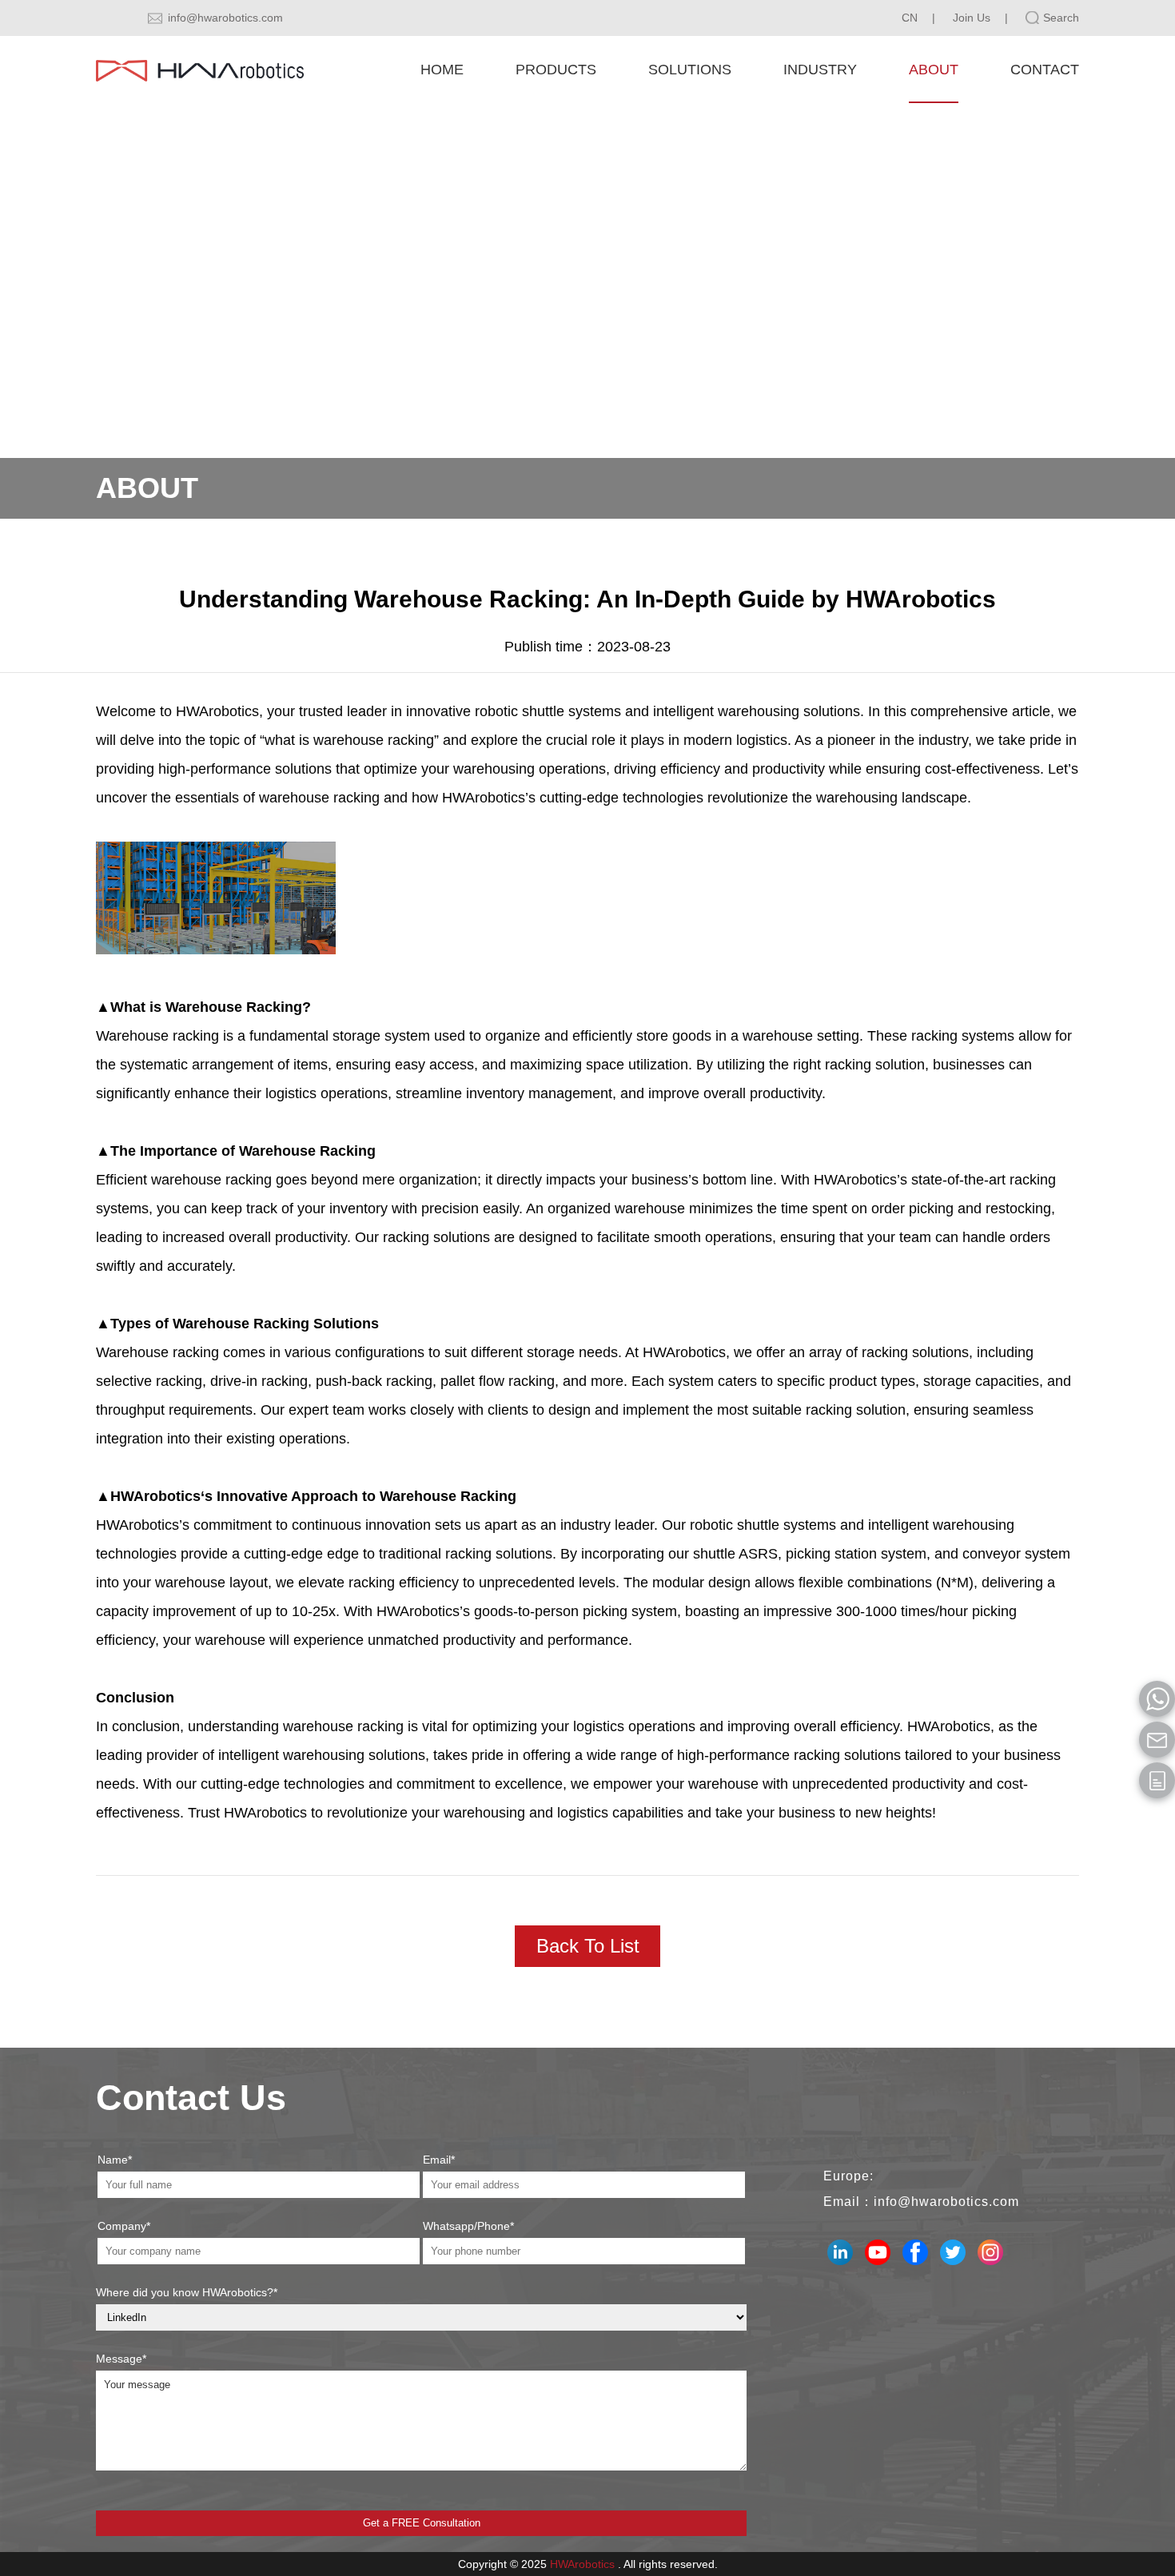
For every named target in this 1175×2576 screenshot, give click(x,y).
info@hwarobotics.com (225, 18)
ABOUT (934, 70)
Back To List (588, 1946)
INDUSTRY (820, 70)
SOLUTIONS (690, 70)
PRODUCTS (556, 70)
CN (910, 18)
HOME (442, 70)
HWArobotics (582, 2564)
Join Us (972, 18)
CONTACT (1045, 70)
